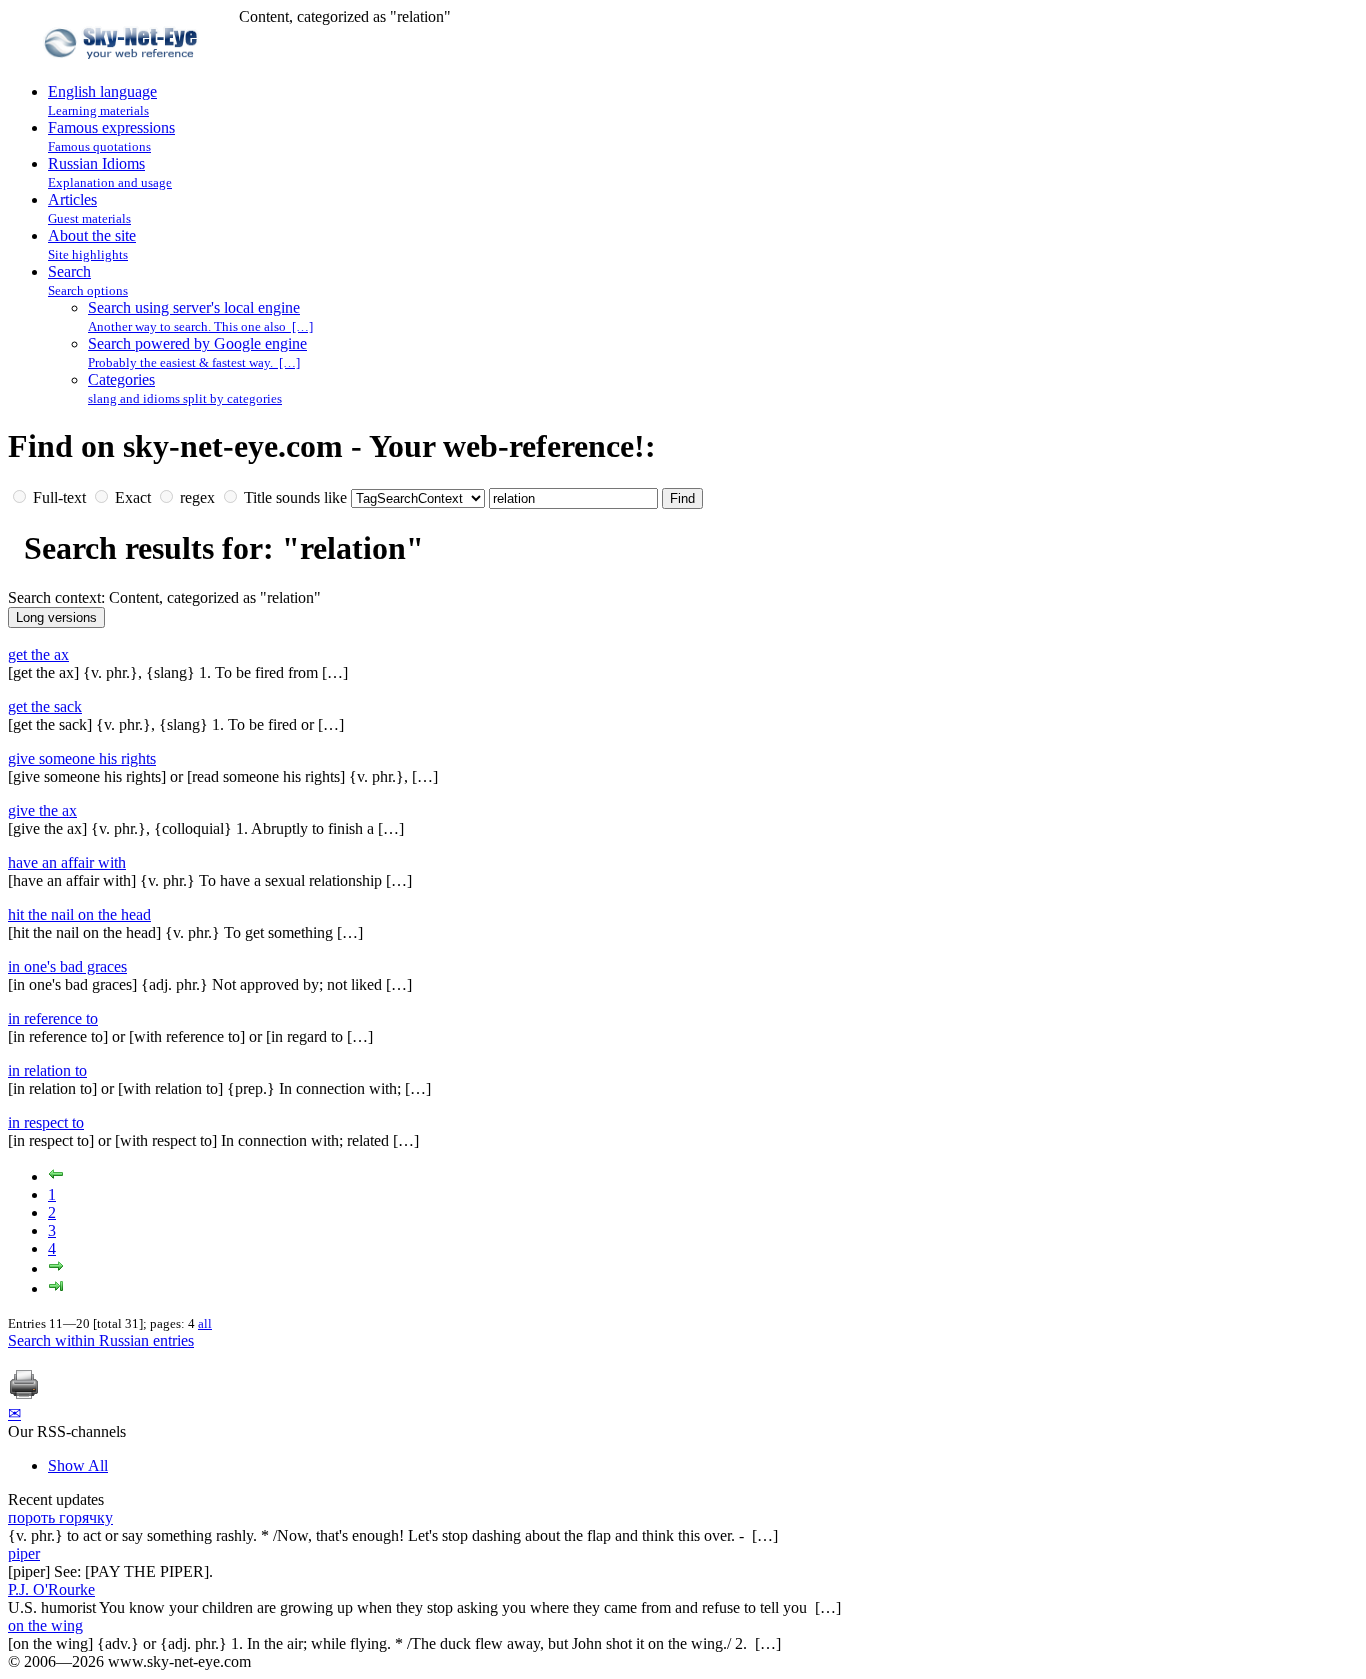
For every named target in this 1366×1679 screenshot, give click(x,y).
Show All (78, 1465)
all (205, 1323)
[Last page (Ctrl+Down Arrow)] (56, 1288)
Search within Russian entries (101, 1340)
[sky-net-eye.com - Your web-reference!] (123, 73)
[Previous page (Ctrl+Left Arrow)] (56, 1176)
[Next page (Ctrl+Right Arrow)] (56, 1268)
